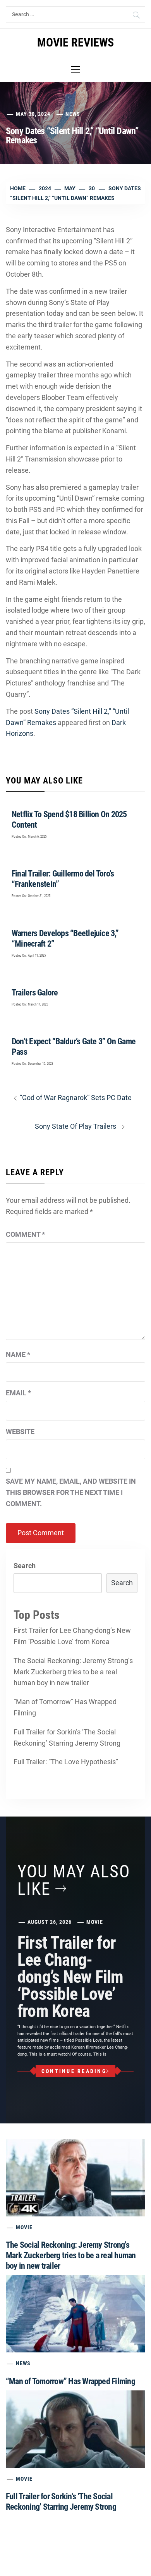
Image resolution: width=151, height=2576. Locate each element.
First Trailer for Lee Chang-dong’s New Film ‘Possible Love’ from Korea (72, 1636)
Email (18, 1393)
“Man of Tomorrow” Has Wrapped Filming (65, 1707)
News (73, 114)
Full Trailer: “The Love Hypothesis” (66, 1762)
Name (18, 1354)
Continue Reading (74, 2071)
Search (25, 1566)
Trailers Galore (35, 993)
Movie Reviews (75, 42)
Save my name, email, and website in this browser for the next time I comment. (71, 1492)
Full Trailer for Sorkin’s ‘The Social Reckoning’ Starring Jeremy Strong (67, 1737)
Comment (25, 1234)
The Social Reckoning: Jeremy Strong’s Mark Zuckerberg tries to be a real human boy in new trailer (73, 1672)
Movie (95, 1922)
